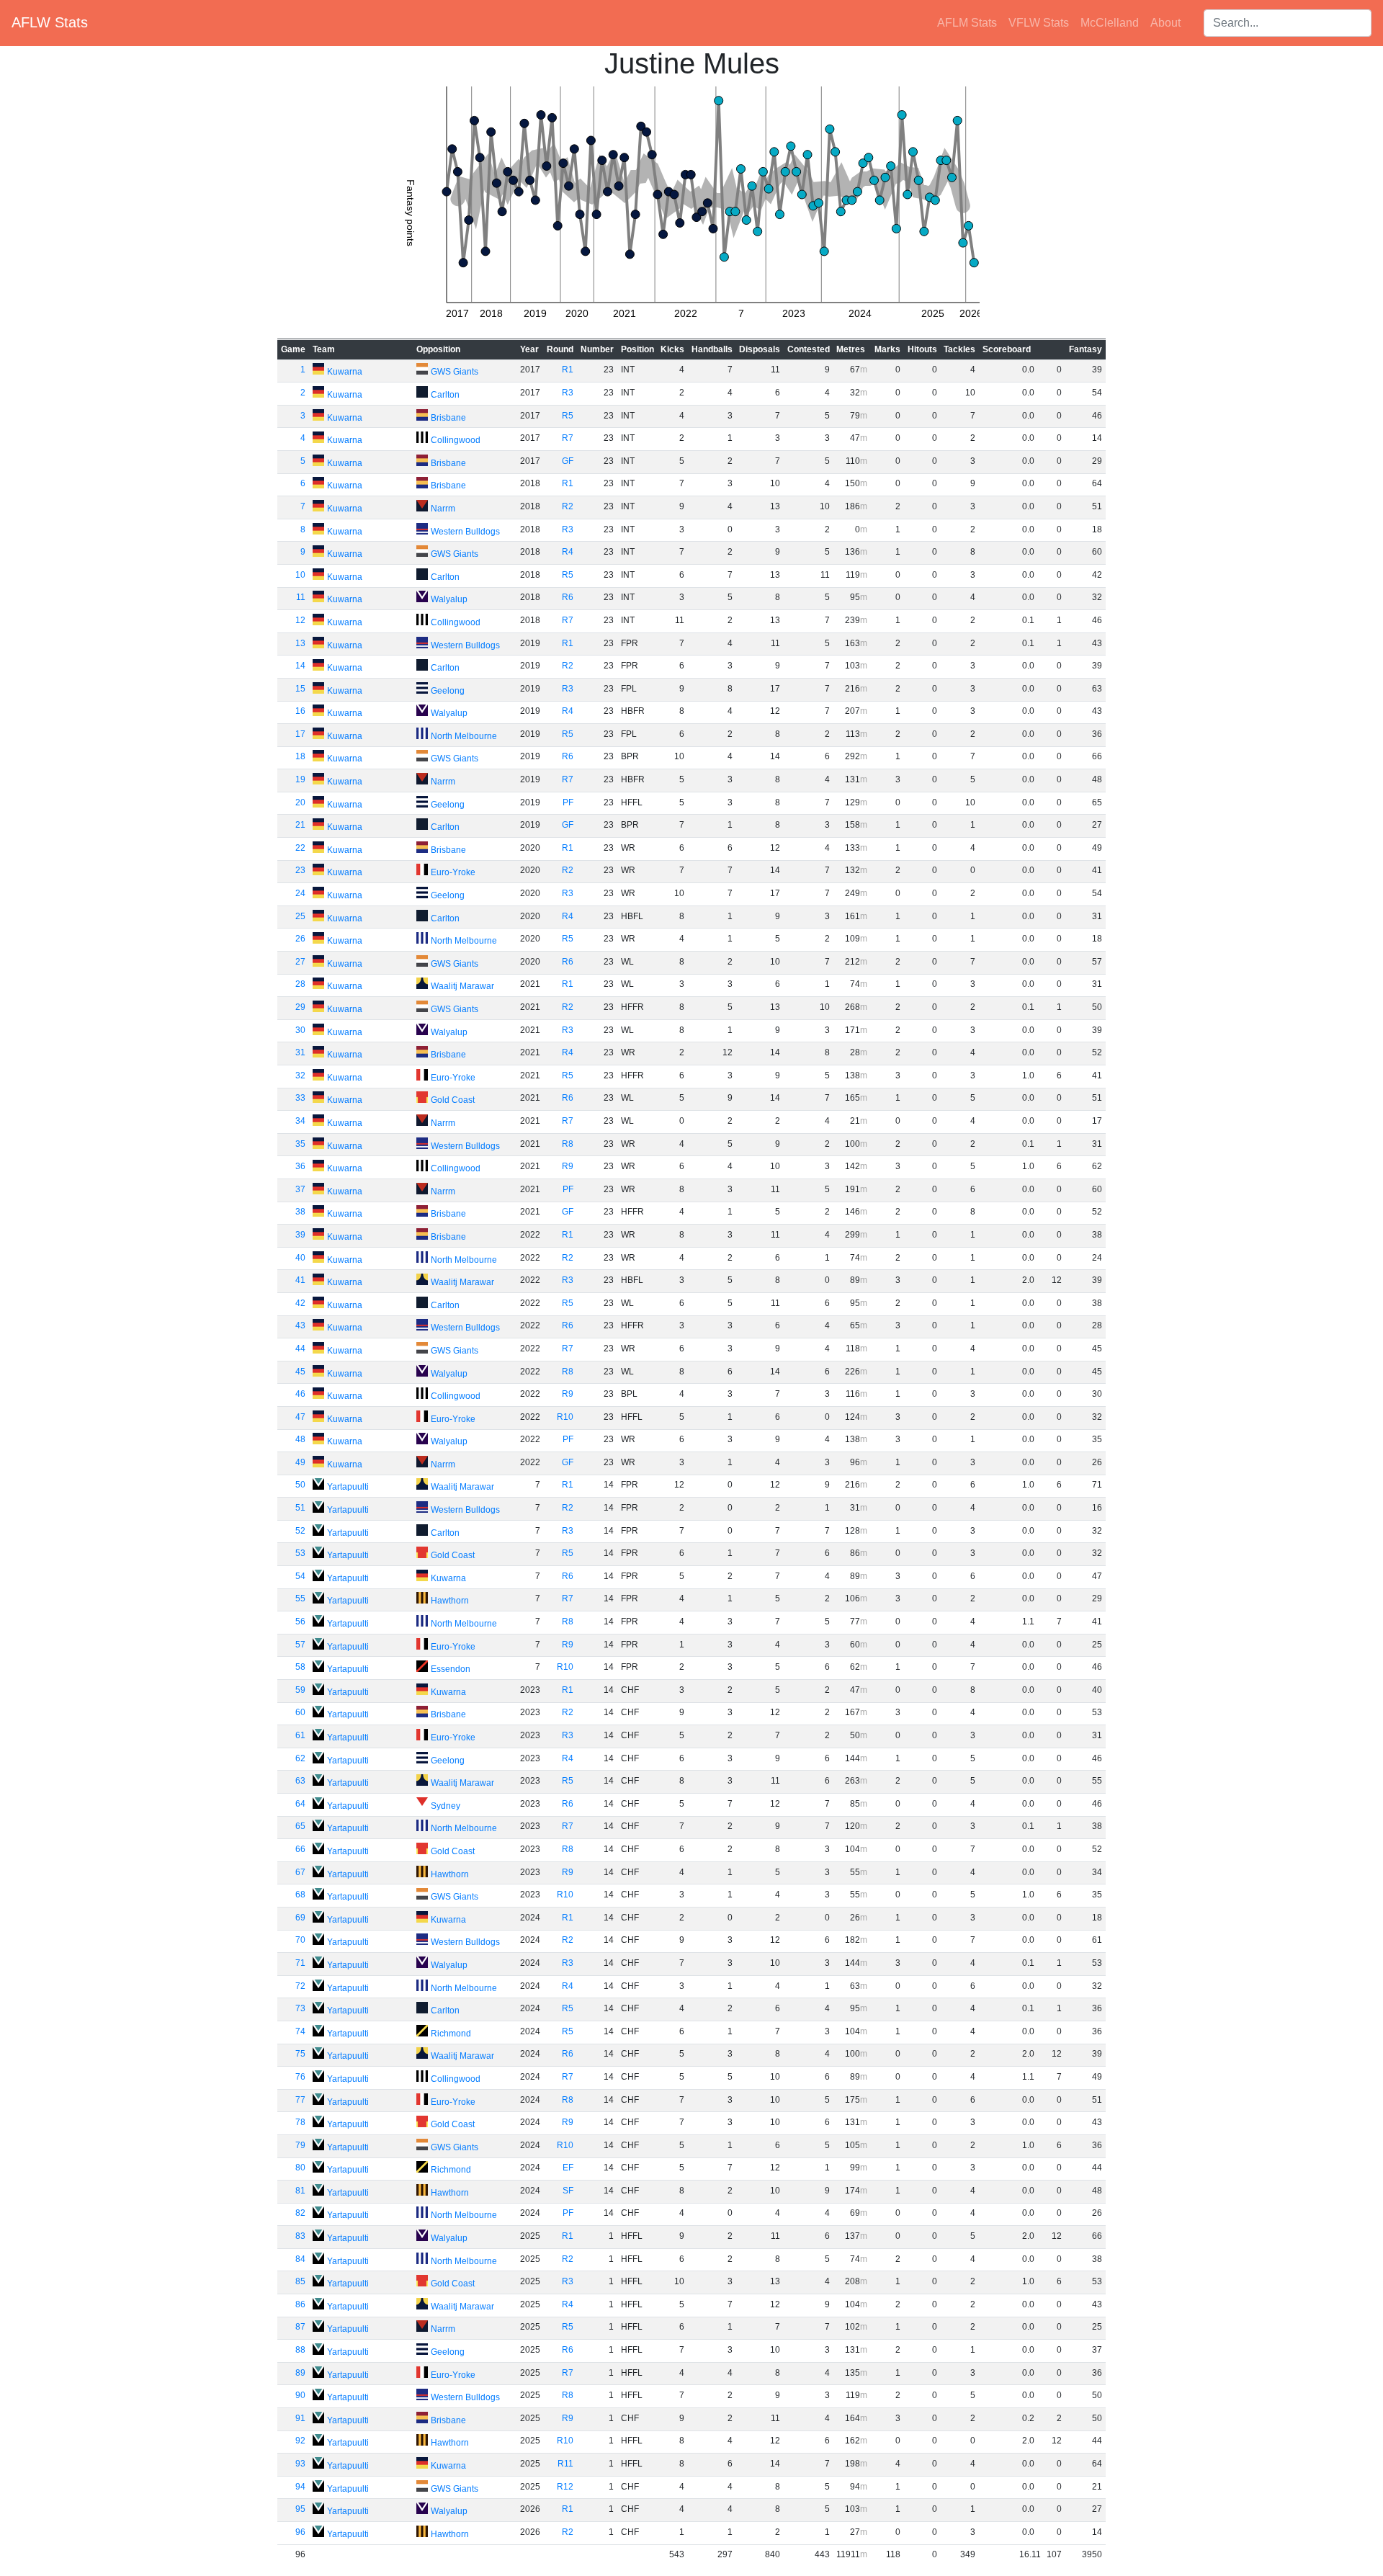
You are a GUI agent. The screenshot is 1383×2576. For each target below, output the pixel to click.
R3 (568, 393)
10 (300, 575)
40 (300, 1258)
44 (300, 1349)
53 (300, 1553)
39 (300, 1235)
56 (300, 1622)
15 (300, 689)
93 (300, 2464)
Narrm (443, 509)
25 (300, 916)
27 (300, 962)
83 (300, 2236)
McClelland (1110, 23)
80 (300, 2168)
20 (300, 802)
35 (300, 1144)
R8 (568, 1144)
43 (300, 1325)
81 (300, 2191)
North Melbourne (464, 736)
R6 (568, 597)
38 (300, 1212)
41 (300, 1280)
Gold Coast (453, 1100)
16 (300, 711)
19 (300, 779)
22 (300, 848)
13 (300, 643)
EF (568, 2168)
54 (300, 1576)
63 (300, 1781)
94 (300, 2487)
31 (300, 1052)
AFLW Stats (50, 22)
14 (300, 666)
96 (300, 2532)
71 (300, 1963)
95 (300, 2509)
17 (300, 734)
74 (300, 2031)
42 (300, 1303)
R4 (568, 552)
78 (300, 2122)
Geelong (448, 691)
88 (300, 2350)
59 (300, 1690)
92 (300, 2441)
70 (300, 1940)
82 (300, 2213)
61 (300, 1735)
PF (568, 802)
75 (300, 2054)
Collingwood (456, 440)
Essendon (451, 1669)
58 (300, 1667)
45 (300, 1372)
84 (300, 2259)
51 (300, 1508)
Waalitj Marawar (462, 986)
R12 (565, 2487)
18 (300, 756)
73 (300, 2008)
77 (300, 2100)
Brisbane (448, 418)
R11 (565, 2464)
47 (300, 1417)
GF (568, 461)
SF (568, 2191)
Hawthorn (450, 1601)
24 (300, 893)
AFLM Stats (967, 23)
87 (300, 2327)
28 (300, 984)
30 (300, 1030)
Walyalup (449, 599)
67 (300, 1872)
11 (301, 597)
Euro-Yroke (453, 872)
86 (300, 2304)
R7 (568, 438)
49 (300, 1462)
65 (300, 1826)
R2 (568, 506)
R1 (568, 370)
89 (300, 2373)
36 (300, 1166)
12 (300, 620)
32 (300, 1075)
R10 (565, 1417)
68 (300, 1895)
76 (300, 2077)
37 (300, 1189)
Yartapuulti (348, 1487)
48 (300, 1439)
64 (300, 1804)
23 (300, 870)
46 (300, 1394)
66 (300, 1849)
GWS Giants (455, 372)
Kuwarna (345, 372)
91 (300, 2418)
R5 (568, 416)
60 (300, 1712)
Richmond (451, 2034)
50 (300, 1485)
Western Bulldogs (465, 532)
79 (300, 2145)
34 (300, 1121)
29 (300, 1007)
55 (300, 1598)
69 (300, 1918)
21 (300, 825)
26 (300, 939)
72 (300, 1986)
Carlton (445, 395)
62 (300, 1758)
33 (300, 1098)
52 (300, 1531)
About (1165, 23)
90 (300, 2395)
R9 (568, 1166)
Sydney (446, 1806)
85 (300, 2281)
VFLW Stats (1039, 23)
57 (300, 1645)
